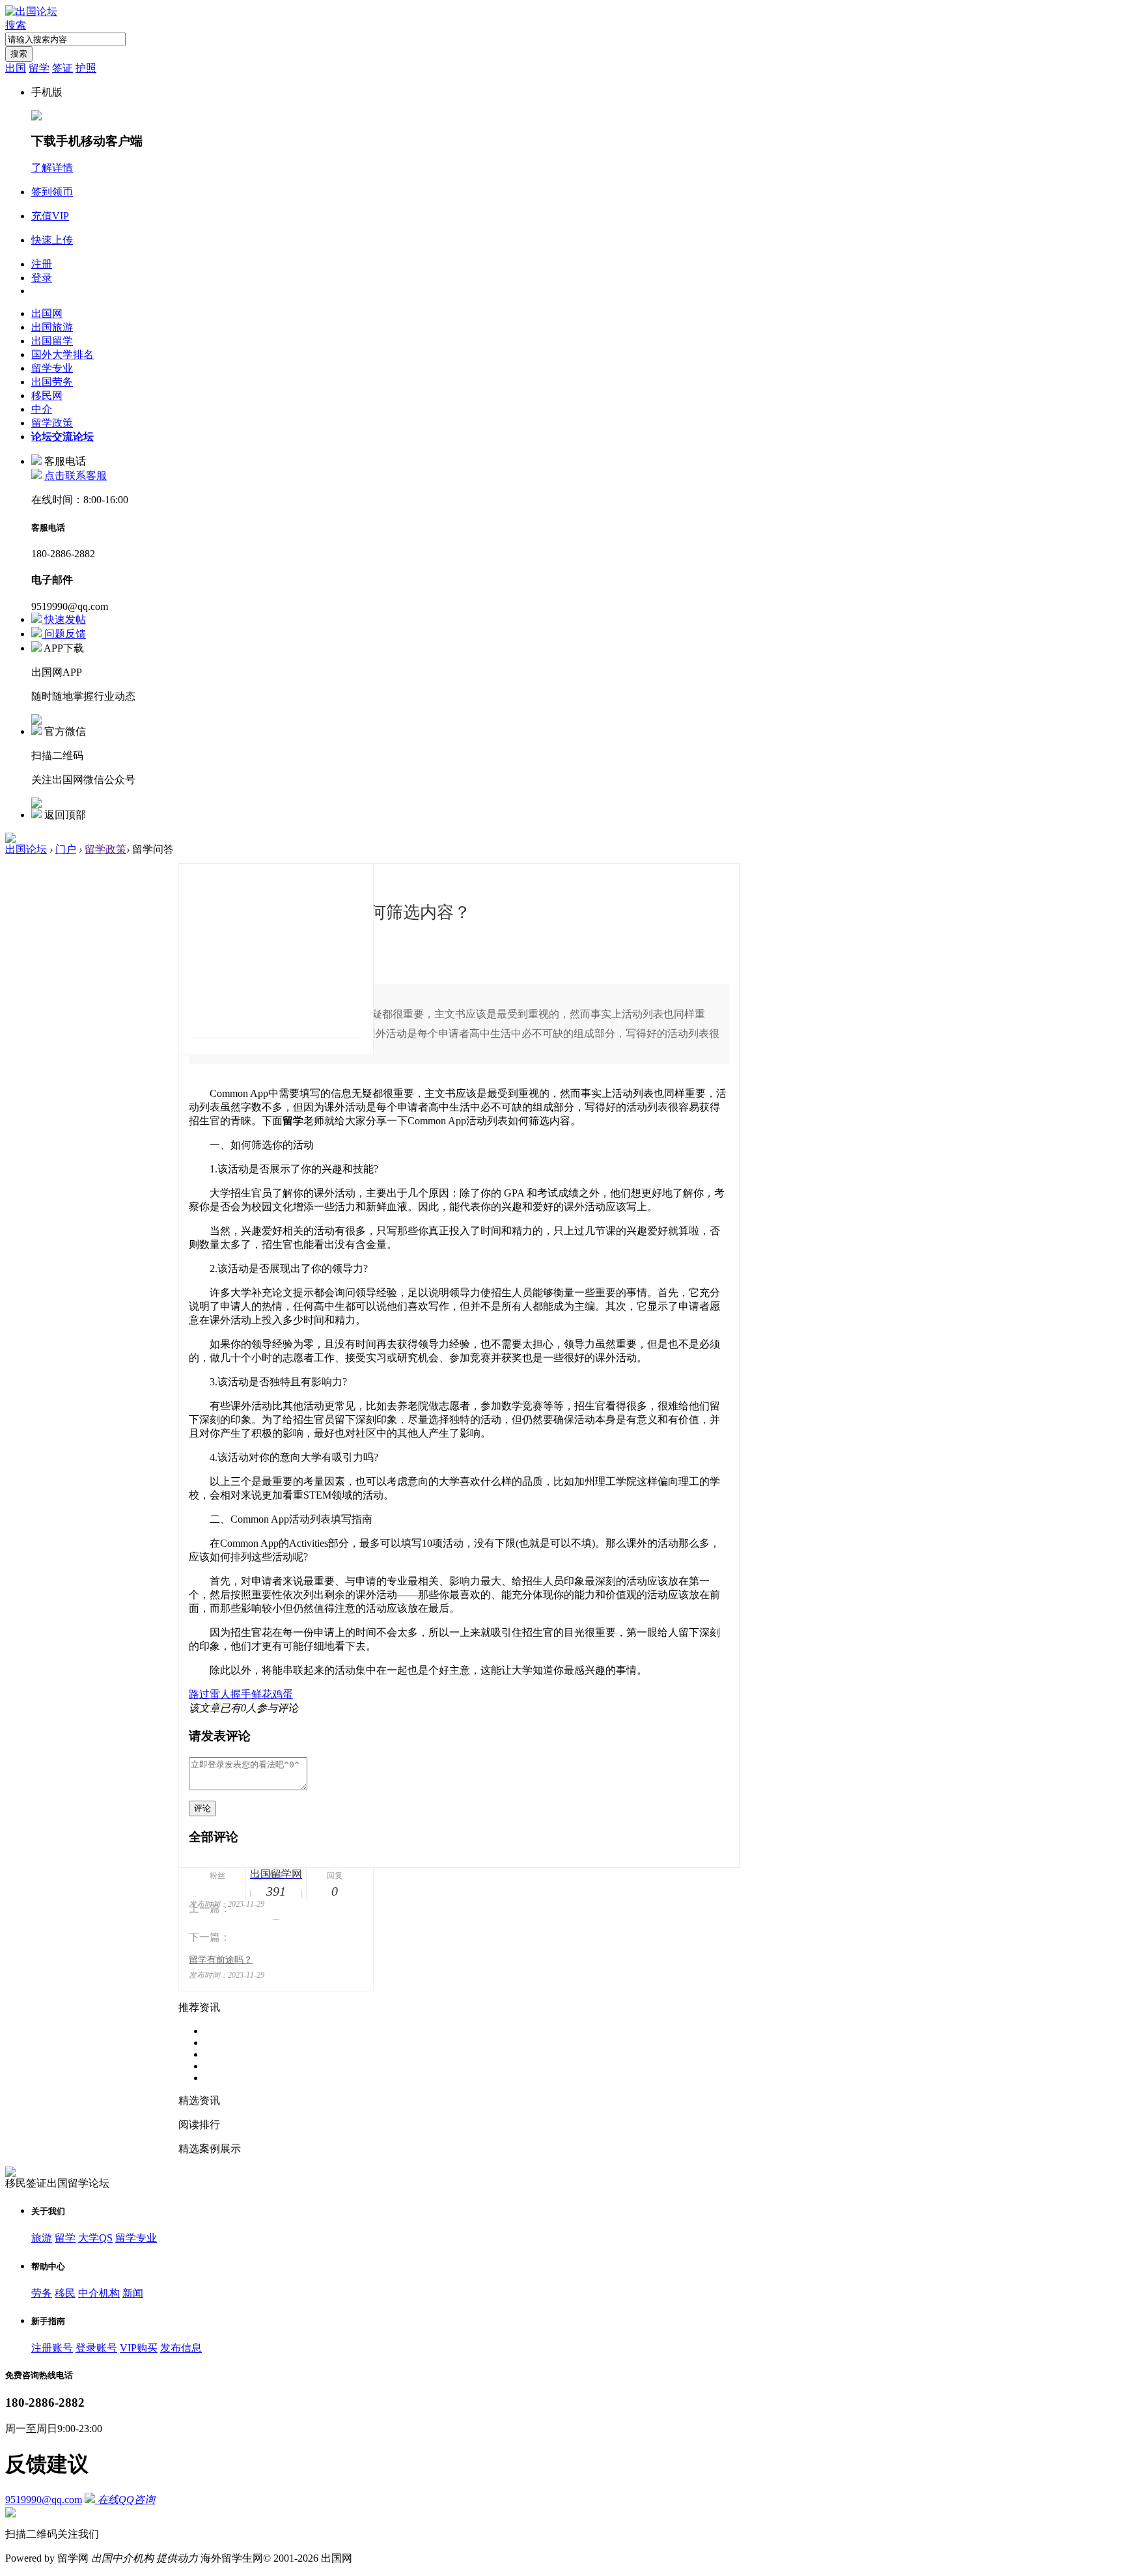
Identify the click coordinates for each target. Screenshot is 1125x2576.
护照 (86, 68)
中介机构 (99, 2293)
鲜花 (262, 1694)
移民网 (47, 395)
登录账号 (96, 2348)
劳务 (42, 2293)
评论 (202, 1808)
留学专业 (52, 368)
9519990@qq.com (44, 2500)
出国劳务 (52, 382)
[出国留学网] (276, 949)
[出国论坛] (31, 11)
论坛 (62, 436)
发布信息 (181, 2348)
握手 (241, 1694)
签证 (62, 68)
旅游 (42, 2238)
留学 (39, 68)
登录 (42, 278)
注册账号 (52, 2348)
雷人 (220, 1694)
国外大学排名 (62, 354)
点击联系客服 (76, 476)
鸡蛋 (283, 1694)
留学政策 (52, 423)
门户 (66, 849)
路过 (199, 1694)
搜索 (16, 25)
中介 (42, 409)
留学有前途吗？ (221, 1960)
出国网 (47, 313)
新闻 (133, 2293)
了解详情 (52, 168)
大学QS (95, 2238)
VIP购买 (139, 2348)
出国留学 (52, 341)
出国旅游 (52, 327)
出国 (16, 68)
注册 (42, 264)
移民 (65, 2293)
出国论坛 (26, 849)
